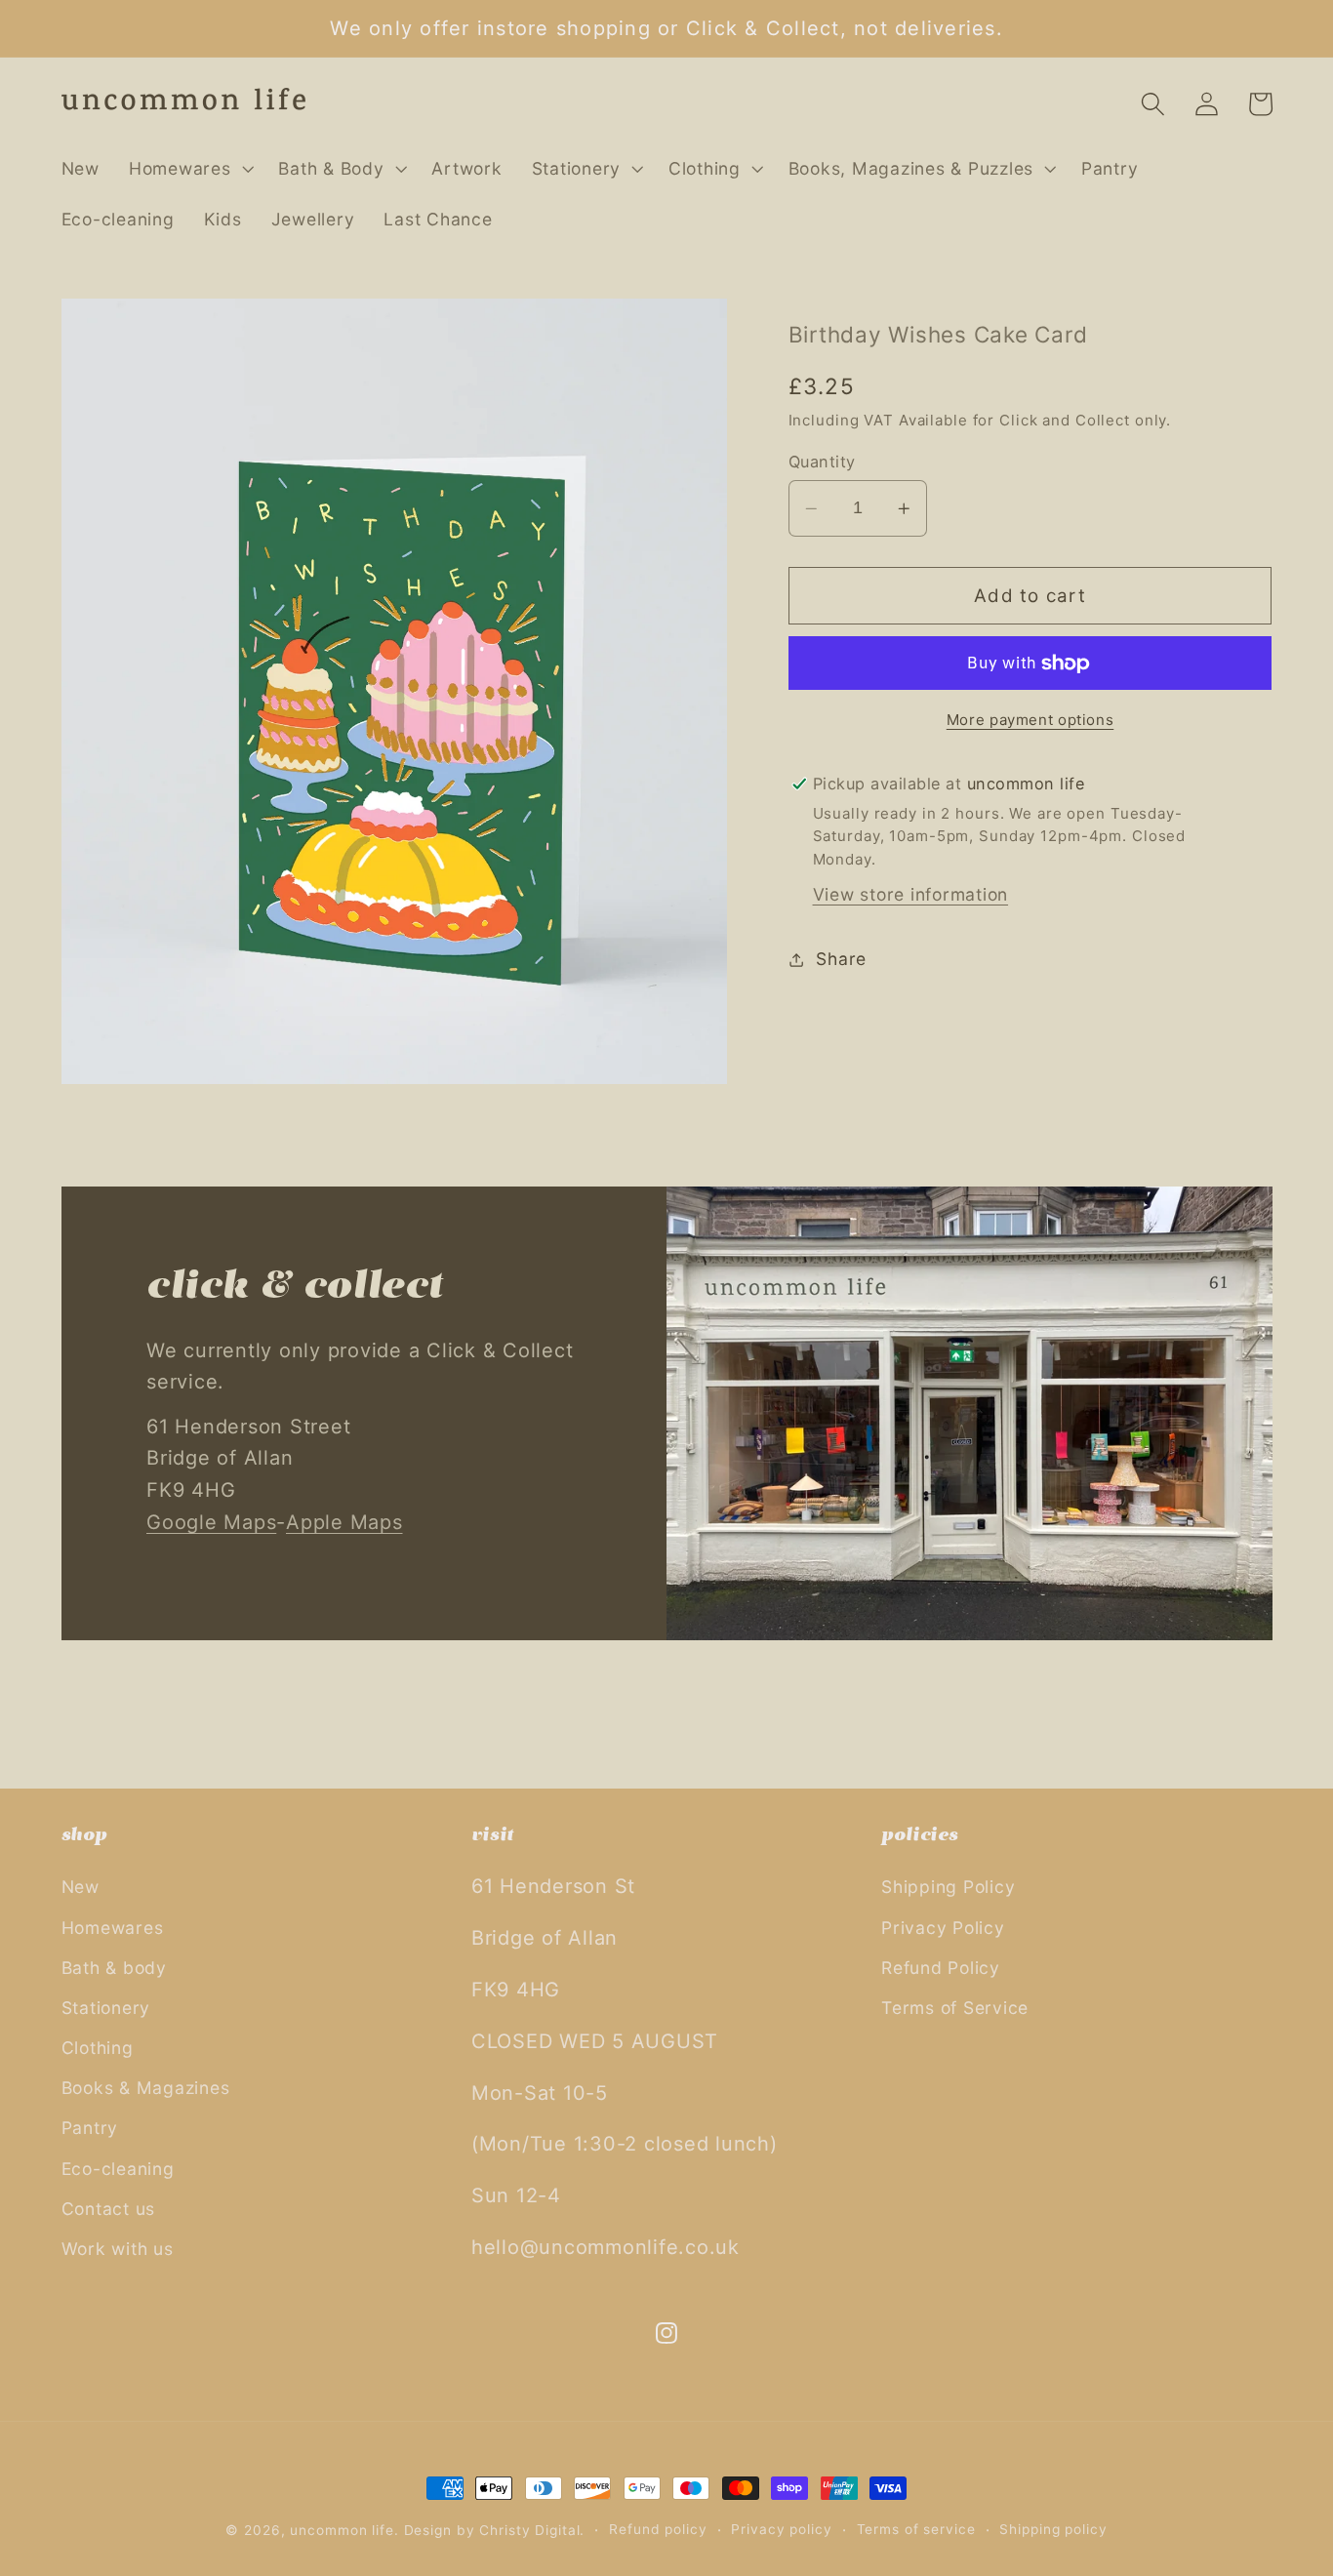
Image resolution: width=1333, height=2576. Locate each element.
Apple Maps (344, 1522)
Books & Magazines (146, 2088)
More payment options (1030, 720)
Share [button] (841, 959)
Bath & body (114, 1968)
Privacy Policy (943, 1928)
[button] (189, 169)
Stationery (106, 2008)
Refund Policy (941, 1968)
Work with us (118, 2249)
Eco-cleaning (118, 2169)
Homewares (113, 1928)
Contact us (109, 2209)
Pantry (90, 2128)
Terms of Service (955, 2008)
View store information (911, 894)
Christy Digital (529, 2530)
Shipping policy (1053, 2529)
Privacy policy (781, 2529)
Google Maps (211, 1522)
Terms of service (916, 2529)
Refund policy (658, 2529)
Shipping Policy (948, 1887)
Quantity (822, 462)
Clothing (98, 2048)
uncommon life (342, 2530)
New (81, 1887)
